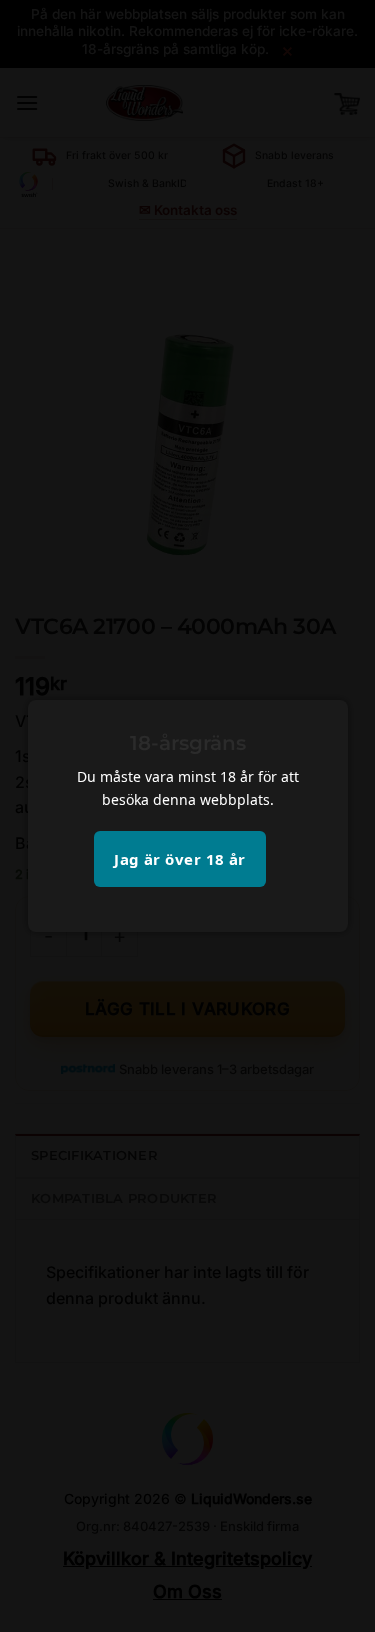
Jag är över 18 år (180, 859)
